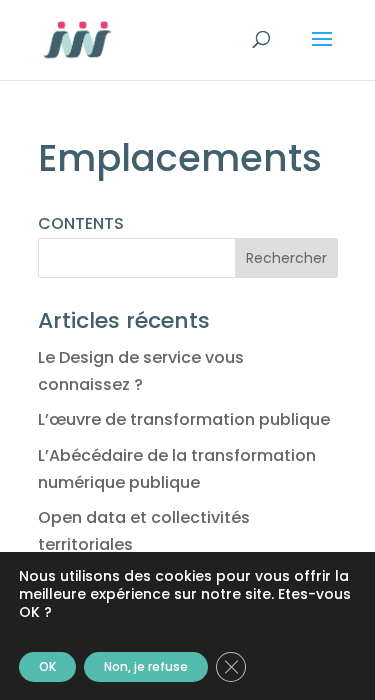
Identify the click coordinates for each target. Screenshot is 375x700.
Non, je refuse (146, 666)
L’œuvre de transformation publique (184, 419)
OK (47, 666)
